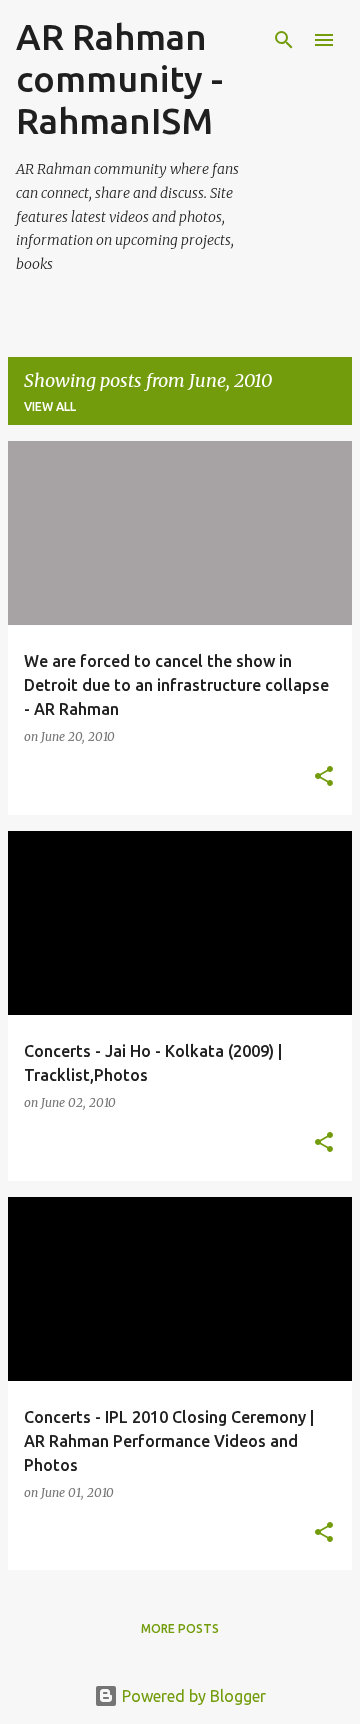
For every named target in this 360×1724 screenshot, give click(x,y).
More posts (180, 1628)
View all (50, 406)
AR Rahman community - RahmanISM (119, 78)
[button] (324, 777)
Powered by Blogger (192, 1696)
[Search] (284, 40)
